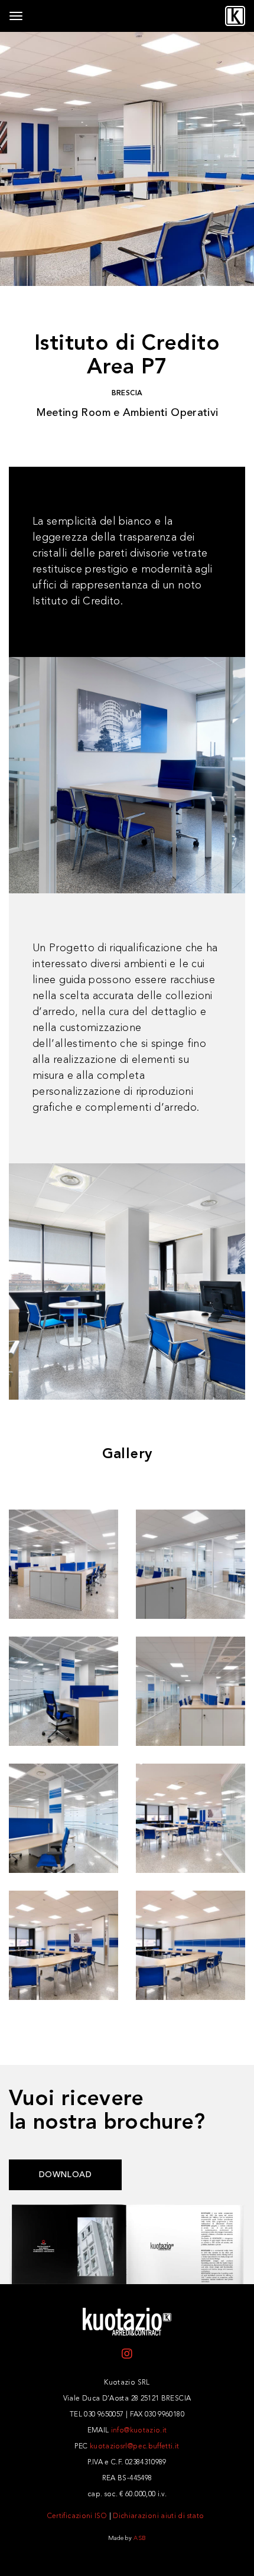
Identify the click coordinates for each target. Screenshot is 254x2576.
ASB (140, 2538)
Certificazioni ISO (77, 2516)
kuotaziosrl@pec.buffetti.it (135, 2447)
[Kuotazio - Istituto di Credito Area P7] (63, 1564)
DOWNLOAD (65, 2175)
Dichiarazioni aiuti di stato (158, 2516)
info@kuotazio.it (139, 2431)
